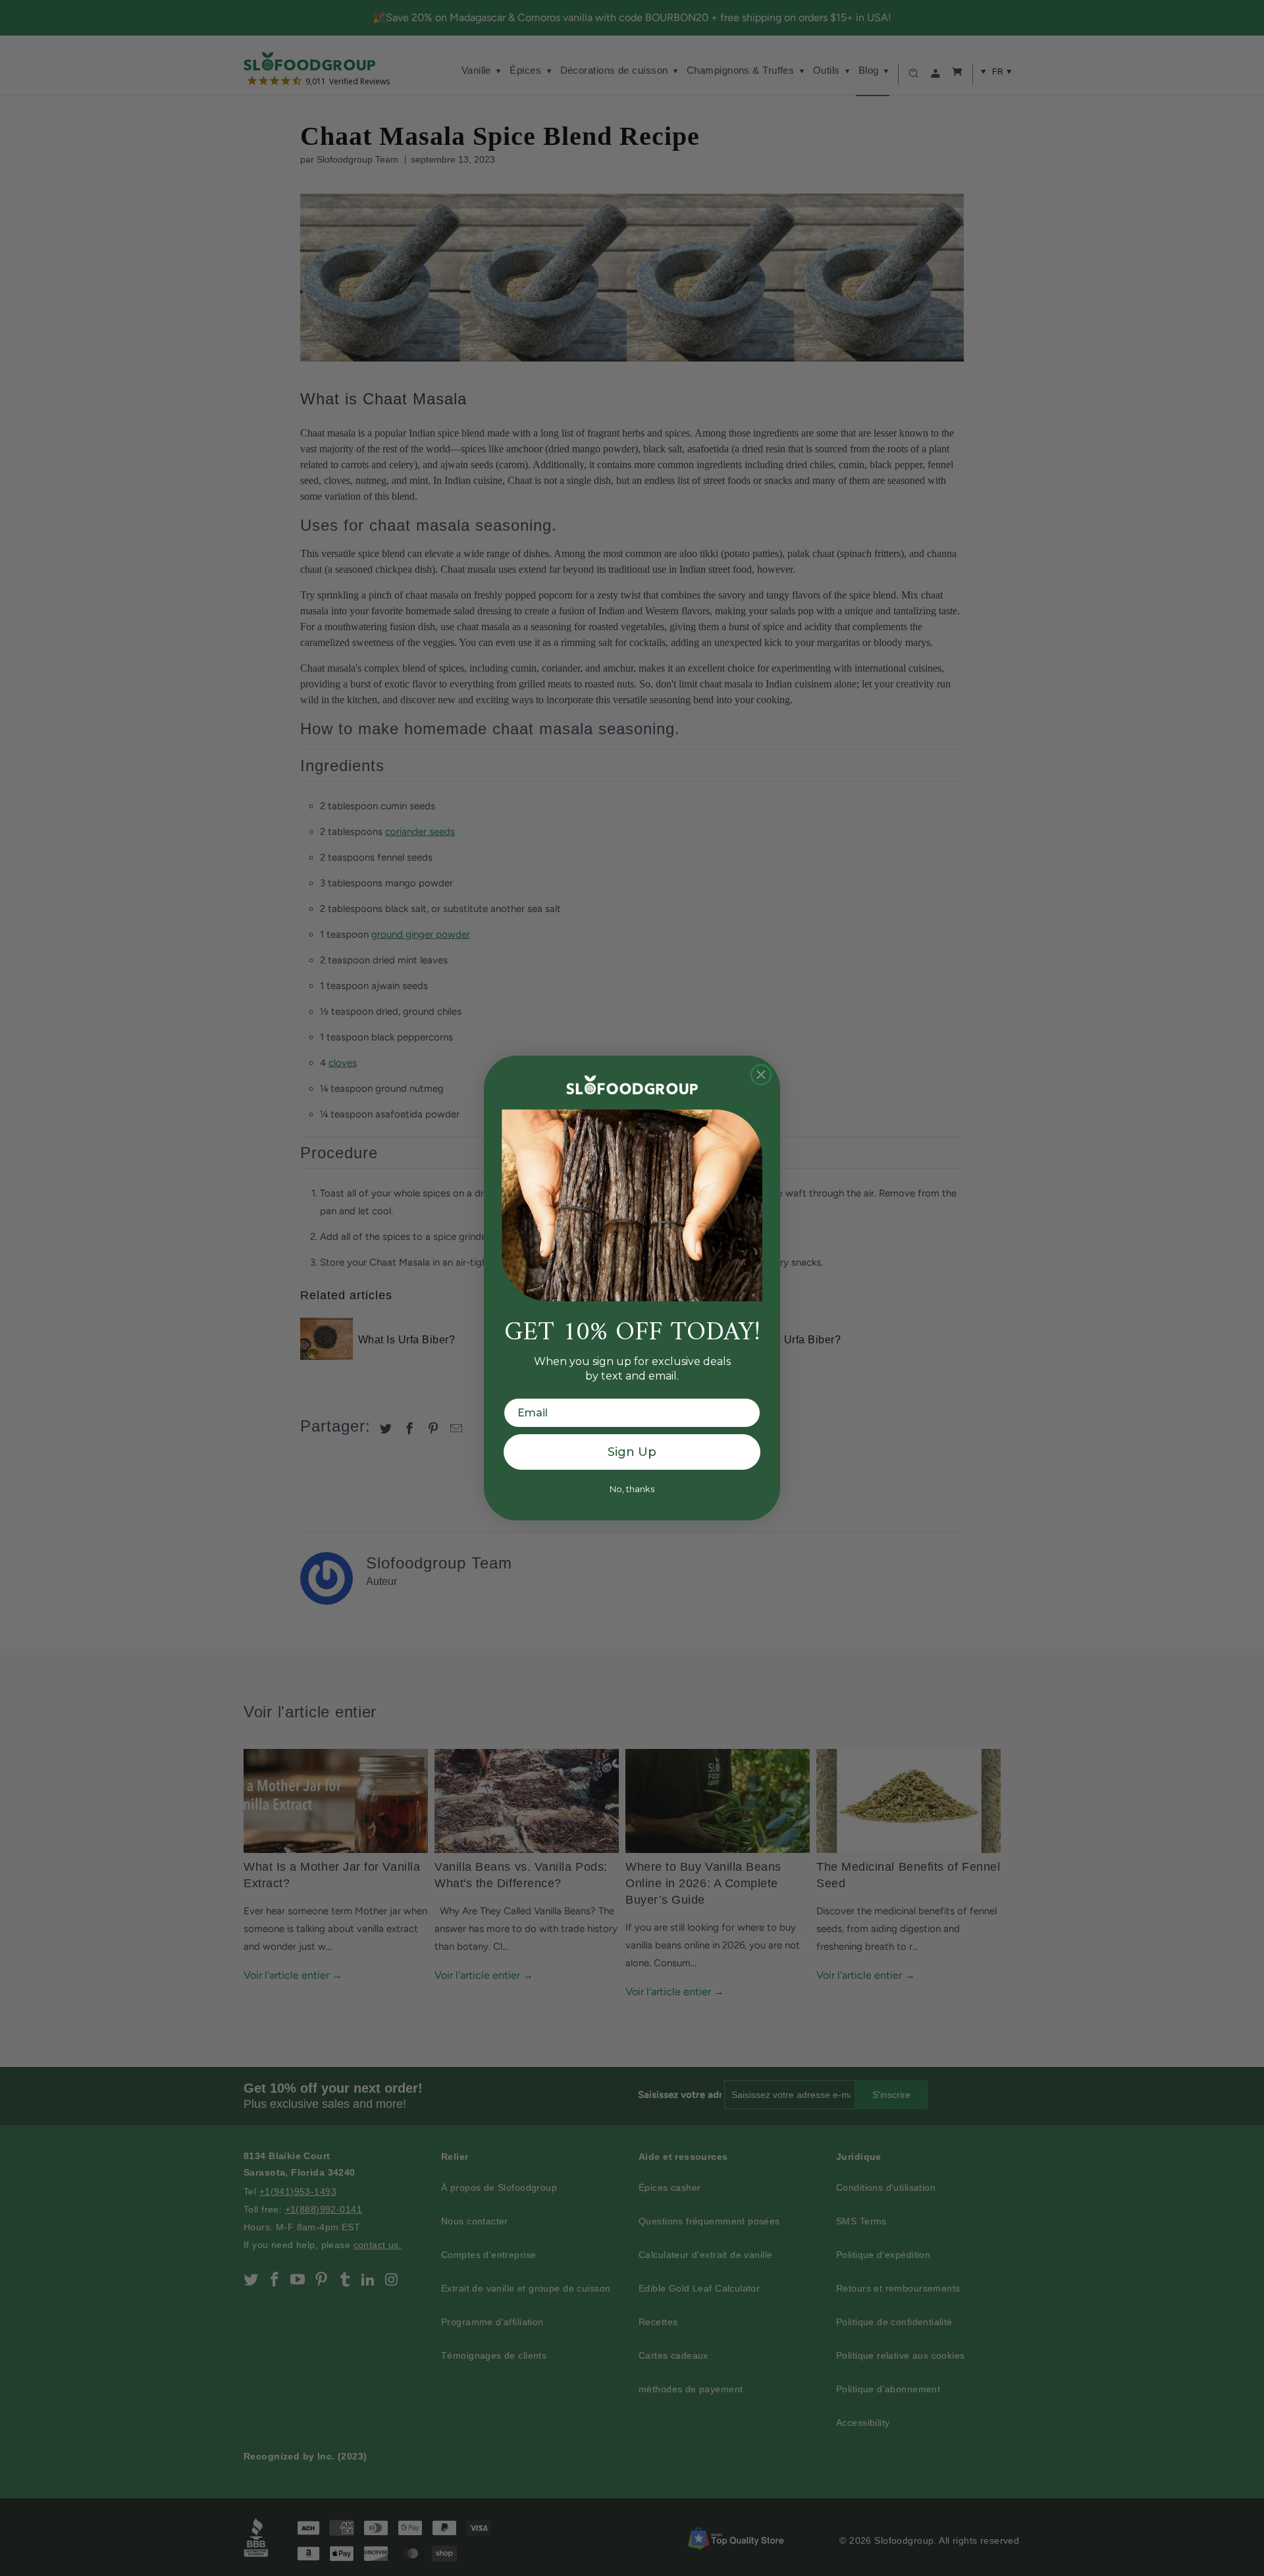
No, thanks (632, 1489)
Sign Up (632, 1452)
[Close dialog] (761, 1075)
